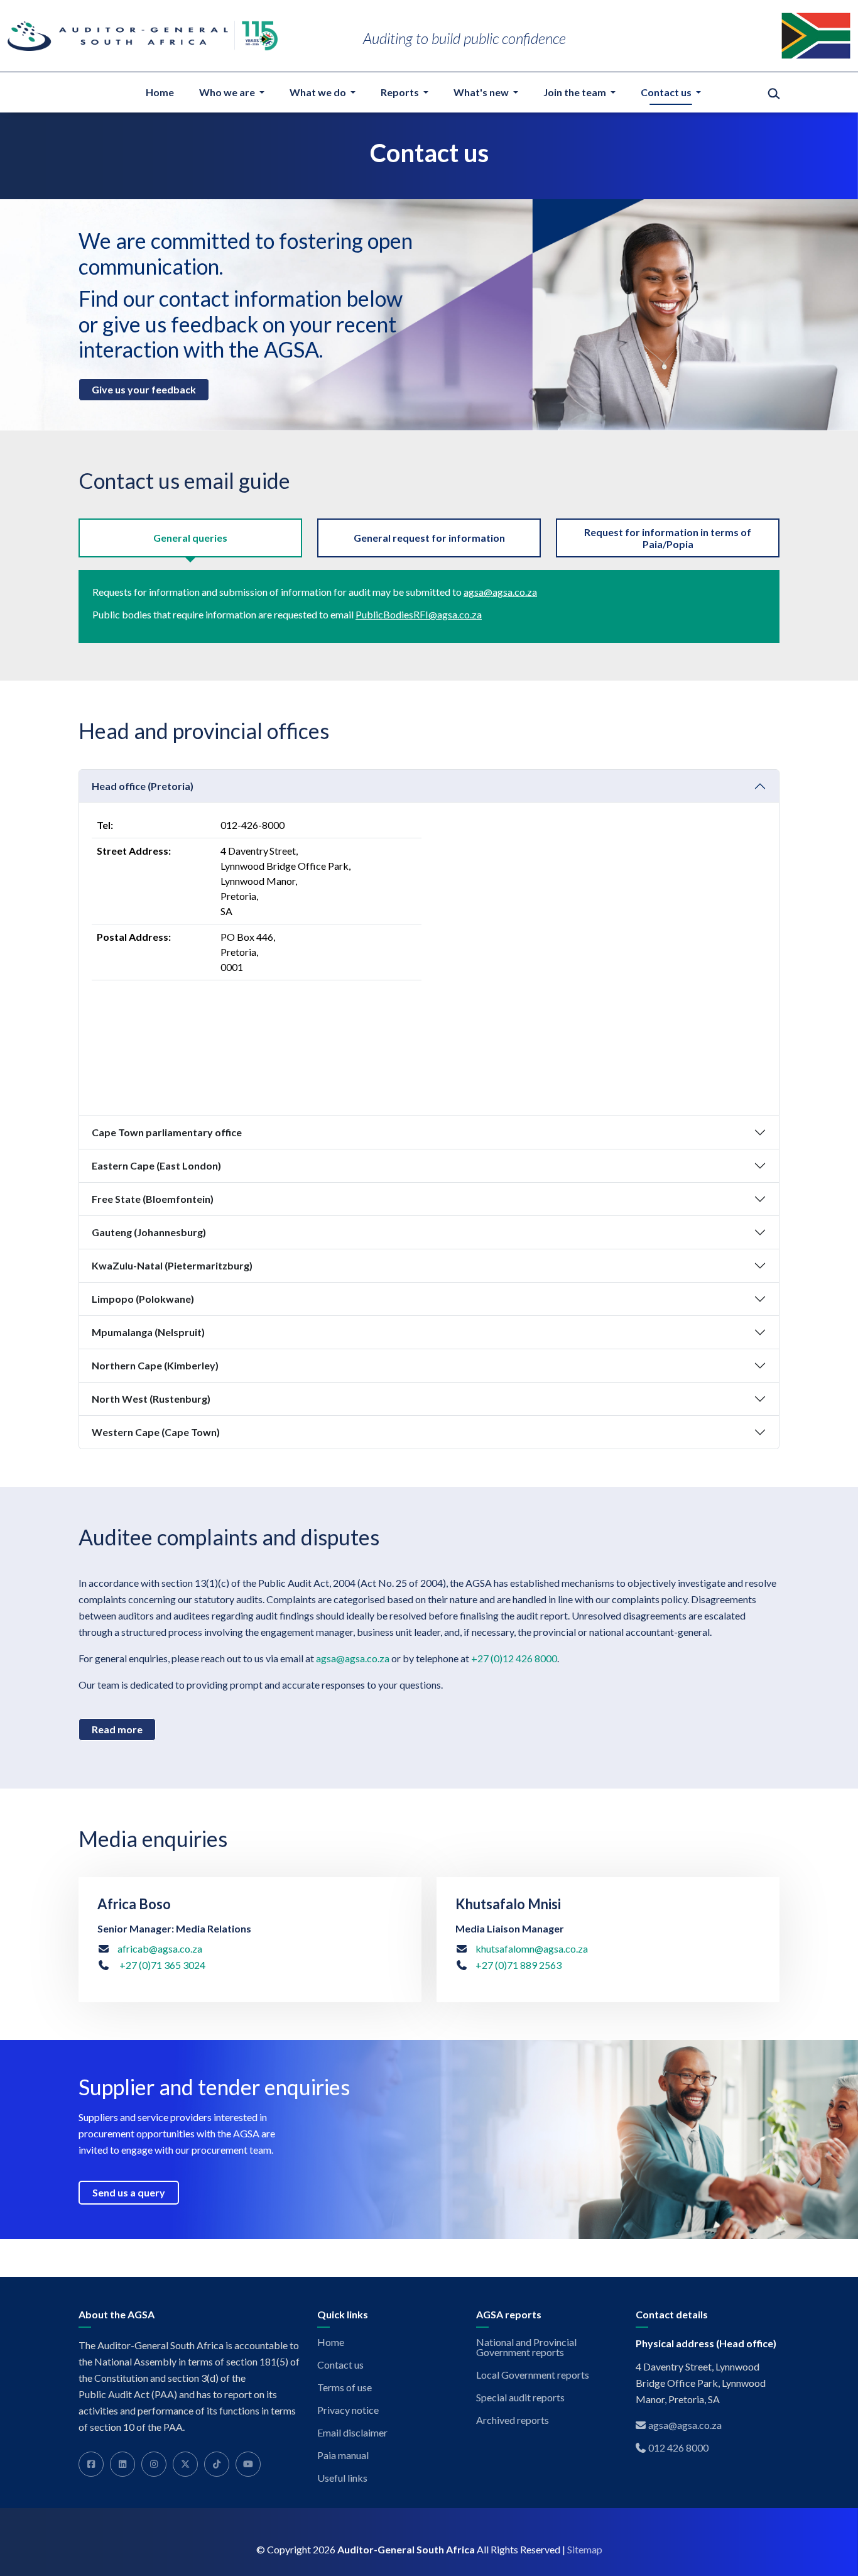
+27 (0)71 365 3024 (161, 1965)
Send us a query (129, 2192)
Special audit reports (520, 2398)
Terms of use (345, 2387)
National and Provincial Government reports (526, 2347)
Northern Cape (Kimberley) (155, 1365)
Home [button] (160, 92)
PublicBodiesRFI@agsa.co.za (419, 614)
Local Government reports (533, 2375)
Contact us (340, 2365)
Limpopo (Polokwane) (143, 1299)
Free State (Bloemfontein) (153, 1199)
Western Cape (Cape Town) (156, 1432)
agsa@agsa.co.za (500, 592)
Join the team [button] (576, 92)
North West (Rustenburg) (151, 1399)
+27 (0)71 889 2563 (519, 1965)
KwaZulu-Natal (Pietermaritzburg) (172, 1265)
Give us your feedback (144, 389)
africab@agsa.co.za (160, 1948)
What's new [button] (482, 92)
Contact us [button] (667, 92)
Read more (117, 1729)
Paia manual (343, 2455)
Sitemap (585, 2550)
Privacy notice (348, 2410)
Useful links (342, 2478)
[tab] (190, 538)
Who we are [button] (228, 92)
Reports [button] (401, 92)
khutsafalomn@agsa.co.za (532, 1948)
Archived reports (513, 2420)
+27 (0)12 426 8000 (514, 1658)
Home (331, 2342)
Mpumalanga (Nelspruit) (148, 1332)
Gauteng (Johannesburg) (149, 1232)
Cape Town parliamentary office (167, 1132)
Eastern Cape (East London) (156, 1165)
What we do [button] (319, 92)
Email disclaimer (352, 2433)
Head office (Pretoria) (143, 786)
